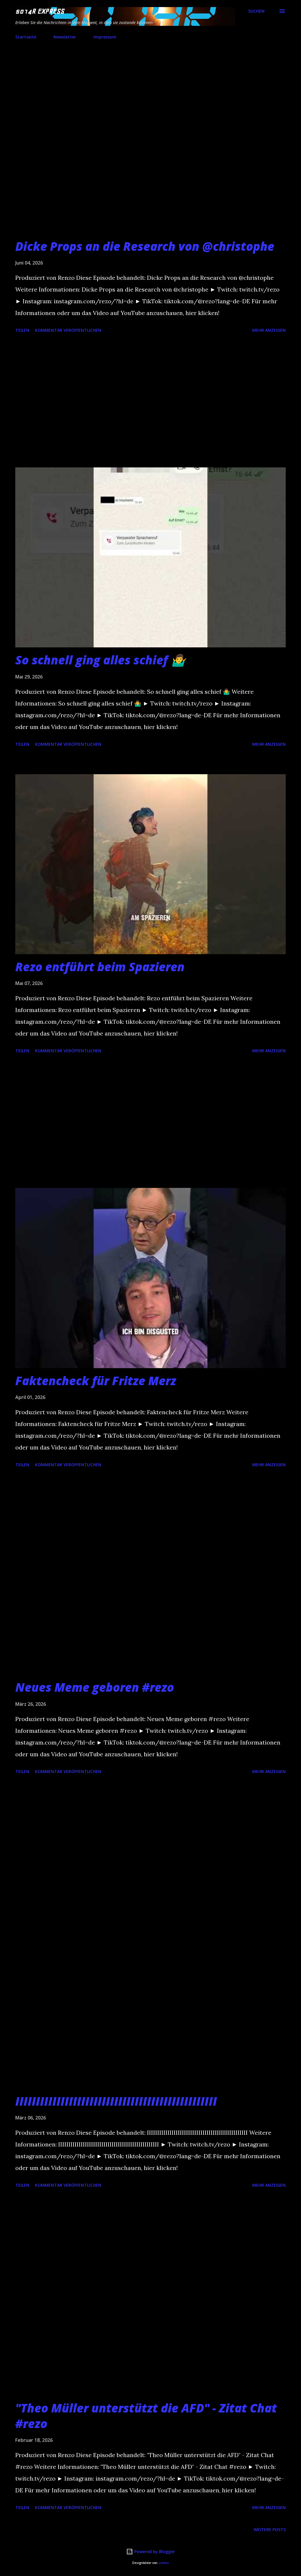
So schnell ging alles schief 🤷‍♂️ (100, 660)
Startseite (26, 37)
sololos (164, 2563)
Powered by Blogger (154, 2551)
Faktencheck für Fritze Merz (96, 1381)
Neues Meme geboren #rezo (95, 1687)
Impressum (105, 37)
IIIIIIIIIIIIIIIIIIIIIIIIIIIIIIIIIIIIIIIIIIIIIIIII (116, 2101)
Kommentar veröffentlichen (68, 330)
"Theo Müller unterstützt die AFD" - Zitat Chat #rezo (146, 2416)
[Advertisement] (150, 401)
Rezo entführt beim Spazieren (100, 967)
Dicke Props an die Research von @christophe (145, 246)
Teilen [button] (22, 330)
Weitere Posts (270, 2529)
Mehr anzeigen (269, 330)
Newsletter (65, 37)
